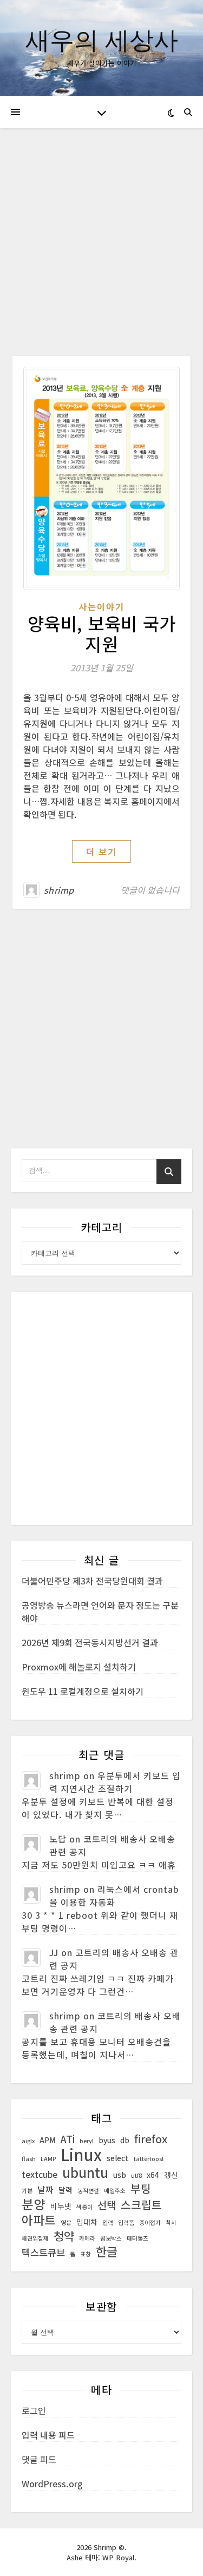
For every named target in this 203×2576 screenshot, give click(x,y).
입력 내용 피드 (48, 2435)
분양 (34, 2204)
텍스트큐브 (43, 2253)
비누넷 (61, 2206)
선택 (107, 2205)
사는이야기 (101, 606)
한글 (107, 2251)
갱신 (171, 2175)
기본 (27, 2191)
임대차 (87, 2222)
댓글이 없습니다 (150, 890)
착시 (171, 2222)
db (125, 2140)
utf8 (136, 2175)
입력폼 (126, 2222)
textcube (40, 2174)
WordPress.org (52, 2483)
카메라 (87, 2238)
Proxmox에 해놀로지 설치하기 (79, 1667)
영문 (66, 2222)
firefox (151, 2139)
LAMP (48, 2159)
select (118, 2158)
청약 (64, 2236)
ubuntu (85, 2172)
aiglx (28, 2141)
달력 (66, 2190)
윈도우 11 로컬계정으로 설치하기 (83, 1691)
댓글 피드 (39, 2459)
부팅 (141, 2189)
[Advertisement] (101, 250)
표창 (86, 2254)
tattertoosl (149, 2159)
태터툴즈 (137, 2238)
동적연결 (88, 2191)
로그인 (34, 2410)
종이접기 (150, 2222)
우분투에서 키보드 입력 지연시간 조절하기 (115, 1782)
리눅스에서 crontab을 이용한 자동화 (114, 1895)
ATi (67, 2139)
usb (120, 2175)
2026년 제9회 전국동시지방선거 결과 (90, 1642)
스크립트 (141, 2205)
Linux (81, 2154)
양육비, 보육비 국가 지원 (102, 633)
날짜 (45, 2189)
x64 (153, 2175)
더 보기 (101, 851)
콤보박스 (111, 2238)
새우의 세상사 (102, 39)
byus (107, 2140)
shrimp (59, 890)
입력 (108, 2222)
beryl (87, 2141)
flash (29, 2159)
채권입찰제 (35, 2238)
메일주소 (115, 2191)
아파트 (39, 2220)
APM (47, 2140)
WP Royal (118, 2557)
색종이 (84, 2207)
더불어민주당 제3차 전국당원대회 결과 (92, 1581)
